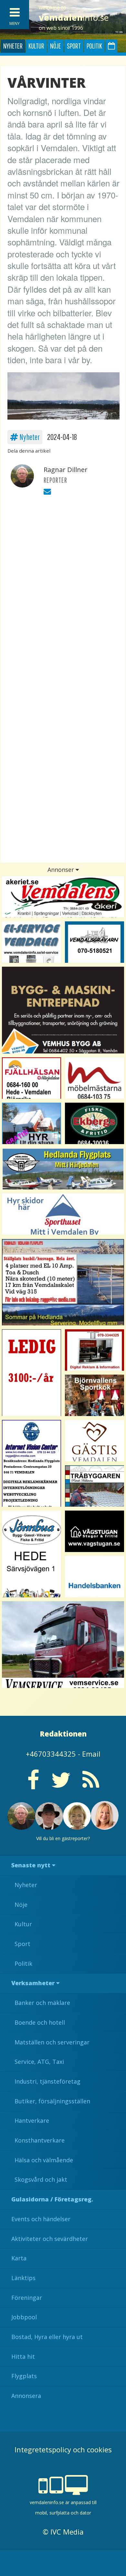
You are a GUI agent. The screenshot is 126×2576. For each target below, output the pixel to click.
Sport (74, 46)
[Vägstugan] (94, 1531)
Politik (94, 46)
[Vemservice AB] (63, 1645)
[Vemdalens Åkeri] (63, 897)
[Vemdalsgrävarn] (94, 942)
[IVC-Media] (31, 1463)
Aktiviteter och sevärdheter (50, 2239)
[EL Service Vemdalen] (31, 942)
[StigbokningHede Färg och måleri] (31, 1123)
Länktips (23, 2278)
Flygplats (24, 2376)
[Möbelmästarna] (94, 1078)
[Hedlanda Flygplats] (63, 1169)
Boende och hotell (40, 2022)
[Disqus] (63, 592)
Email (91, 1754)
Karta (19, 2258)
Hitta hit (23, 2357)
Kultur (36, 46)
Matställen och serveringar (52, 2042)
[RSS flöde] (91, 1785)
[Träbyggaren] (94, 1486)
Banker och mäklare (42, 2003)
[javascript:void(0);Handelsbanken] (94, 1577)
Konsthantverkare (40, 2140)
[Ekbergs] (94, 1123)
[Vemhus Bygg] (63, 1010)
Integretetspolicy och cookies (63, 2449)
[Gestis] (94, 1441)
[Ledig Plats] (31, 1554)
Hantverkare (32, 2120)
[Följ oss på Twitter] (61, 1785)
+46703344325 (51, 1754)
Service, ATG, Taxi (39, 2062)
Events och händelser (41, 2219)
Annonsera (26, 2396)
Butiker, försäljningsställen (52, 2101)
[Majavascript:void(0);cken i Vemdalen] (31, 1373)
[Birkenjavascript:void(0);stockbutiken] (63, 1214)
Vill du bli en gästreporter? (63, 1838)
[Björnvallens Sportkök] (94, 1395)
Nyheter (13, 46)
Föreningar (27, 2298)
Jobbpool (24, 2317)
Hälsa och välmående (44, 2160)
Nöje (56, 46)
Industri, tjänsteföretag (47, 2081)
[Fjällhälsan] (31, 1078)
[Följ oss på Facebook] (33, 1785)
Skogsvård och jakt (41, 2179)
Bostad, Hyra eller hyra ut (47, 2337)
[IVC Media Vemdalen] (94, 1350)
